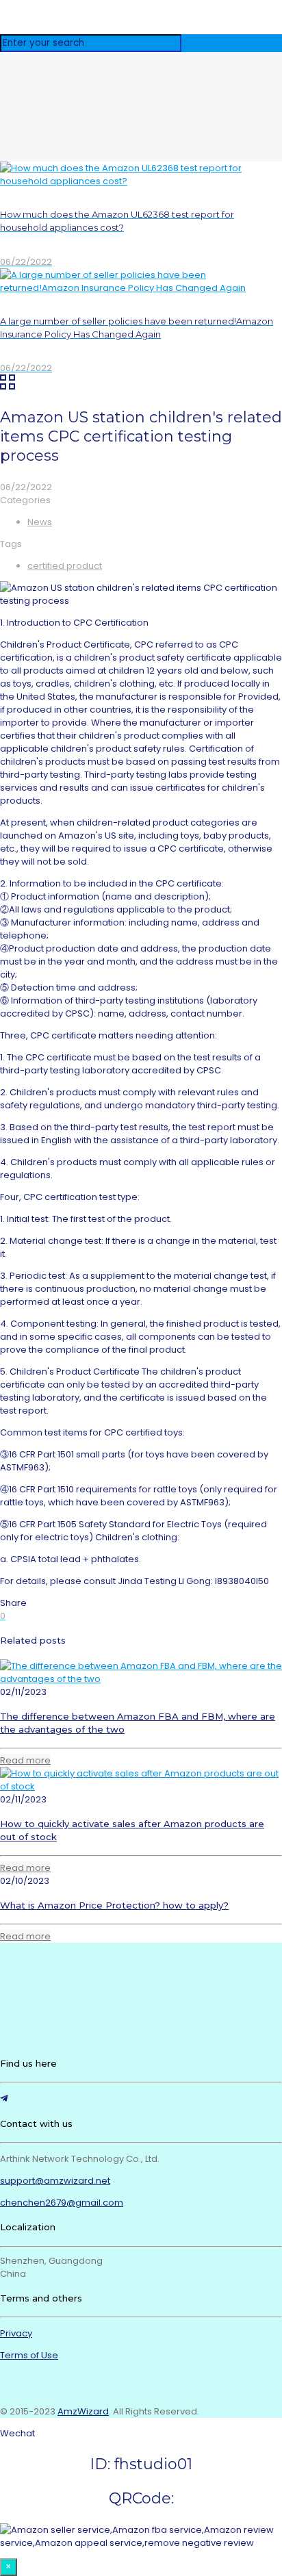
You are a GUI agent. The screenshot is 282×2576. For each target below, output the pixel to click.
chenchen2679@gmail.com (62, 2203)
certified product (65, 566)
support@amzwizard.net (55, 2181)
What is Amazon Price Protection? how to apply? (114, 1905)
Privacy (16, 2333)
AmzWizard (83, 2411)
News (40, 522)
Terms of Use (29, 2355)
